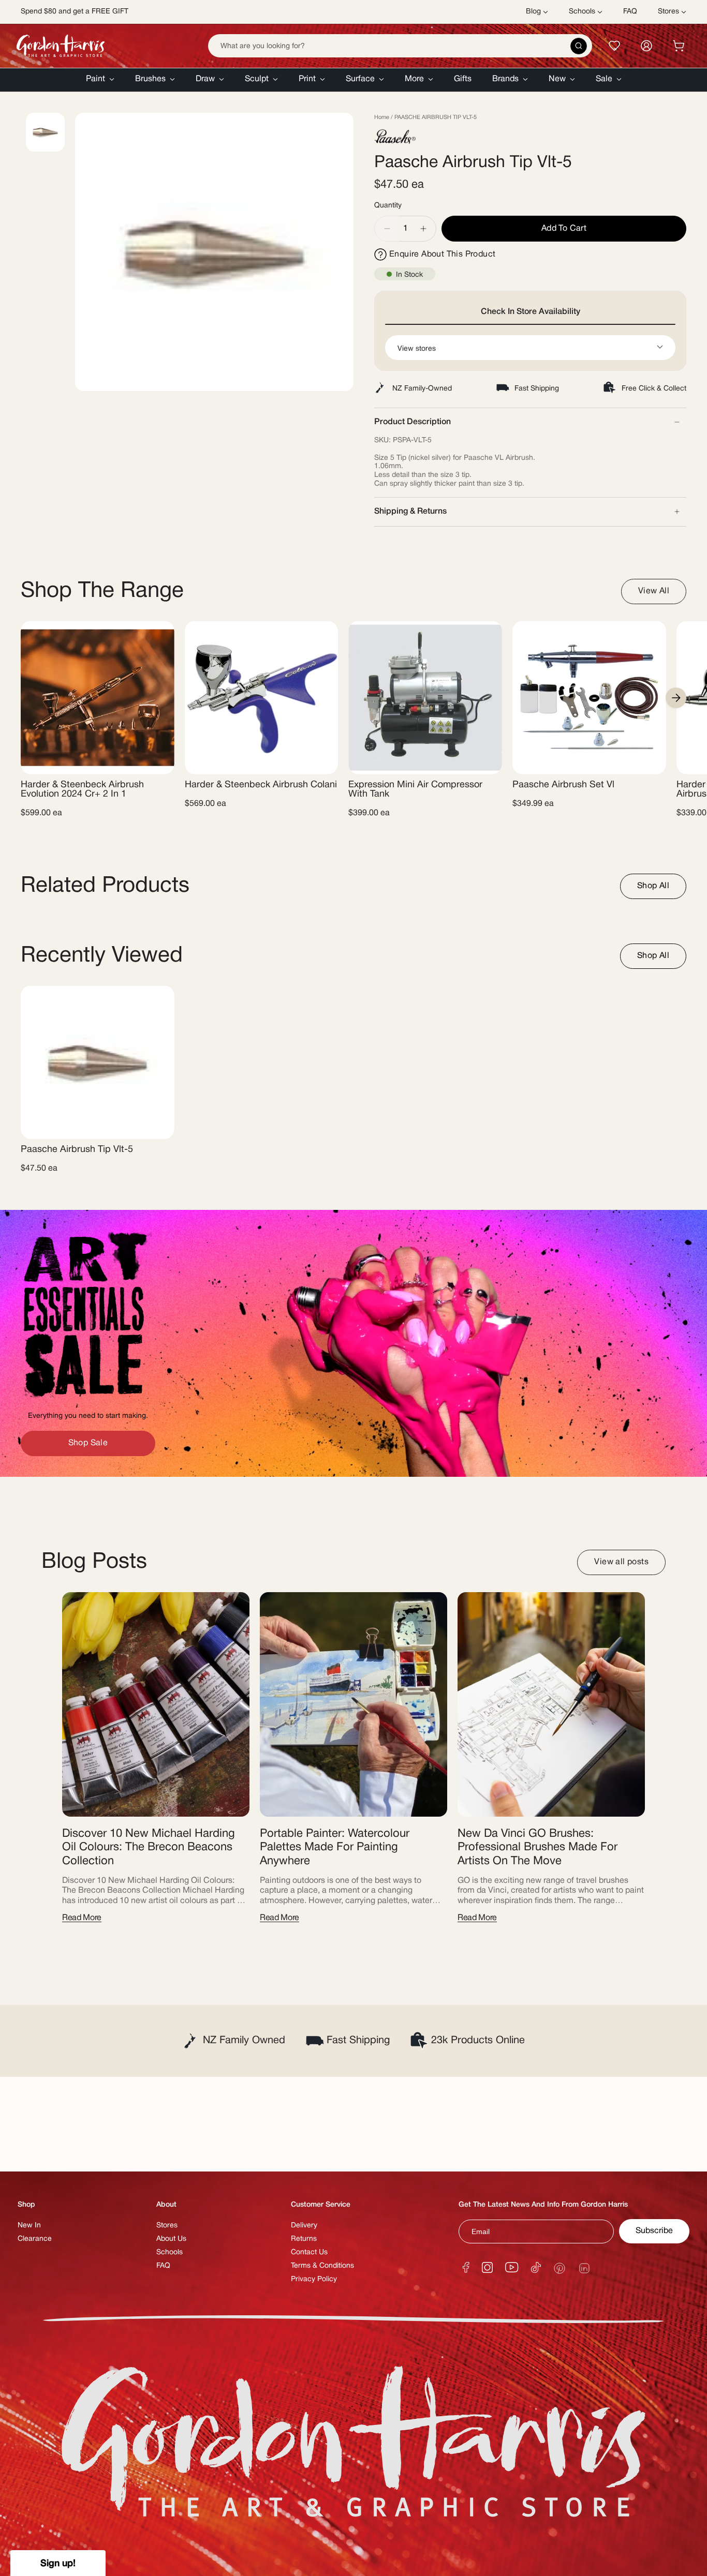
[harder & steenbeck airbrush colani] (262, 698)
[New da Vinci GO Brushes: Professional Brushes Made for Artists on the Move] (551, 1704)
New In (29, 2226)
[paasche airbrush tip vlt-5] (98, 1062)
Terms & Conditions (322, 2266)
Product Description (413, 422)
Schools (170, 2252)
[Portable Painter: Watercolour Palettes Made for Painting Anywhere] (353, 1704)
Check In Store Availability (531, 312)
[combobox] (400, 46)
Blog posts (94, 1562)
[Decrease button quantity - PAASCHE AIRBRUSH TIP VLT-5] (387, 229)
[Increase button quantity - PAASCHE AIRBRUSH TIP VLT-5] (424, 229)
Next (676, 698)
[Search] (579, 46)
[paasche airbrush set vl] (589, 698)
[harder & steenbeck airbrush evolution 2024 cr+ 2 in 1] (98, 698)
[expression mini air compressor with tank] (425, 698)
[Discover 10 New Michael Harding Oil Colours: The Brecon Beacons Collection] (156, 1704)
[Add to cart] (158, 760)
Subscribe (654, 2231)
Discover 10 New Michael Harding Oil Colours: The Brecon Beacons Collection (149, 1847)
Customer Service (321, 2205)
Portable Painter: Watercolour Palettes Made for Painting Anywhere (335, 1847)
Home (382, 117)
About (166, 2205)
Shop (26, 2205)
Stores (167, 2226)
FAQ (163, 2266)
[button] (100, 80)
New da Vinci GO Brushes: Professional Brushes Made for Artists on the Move (537, 1847)
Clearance (35, 2239)
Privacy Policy (314, 2279)
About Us (171, 2239)
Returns (304, 2239)
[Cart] (679, 46)
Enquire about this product (442, 254)
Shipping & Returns (410, 512)
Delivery (304, 2226)
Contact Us (309, 2252)
